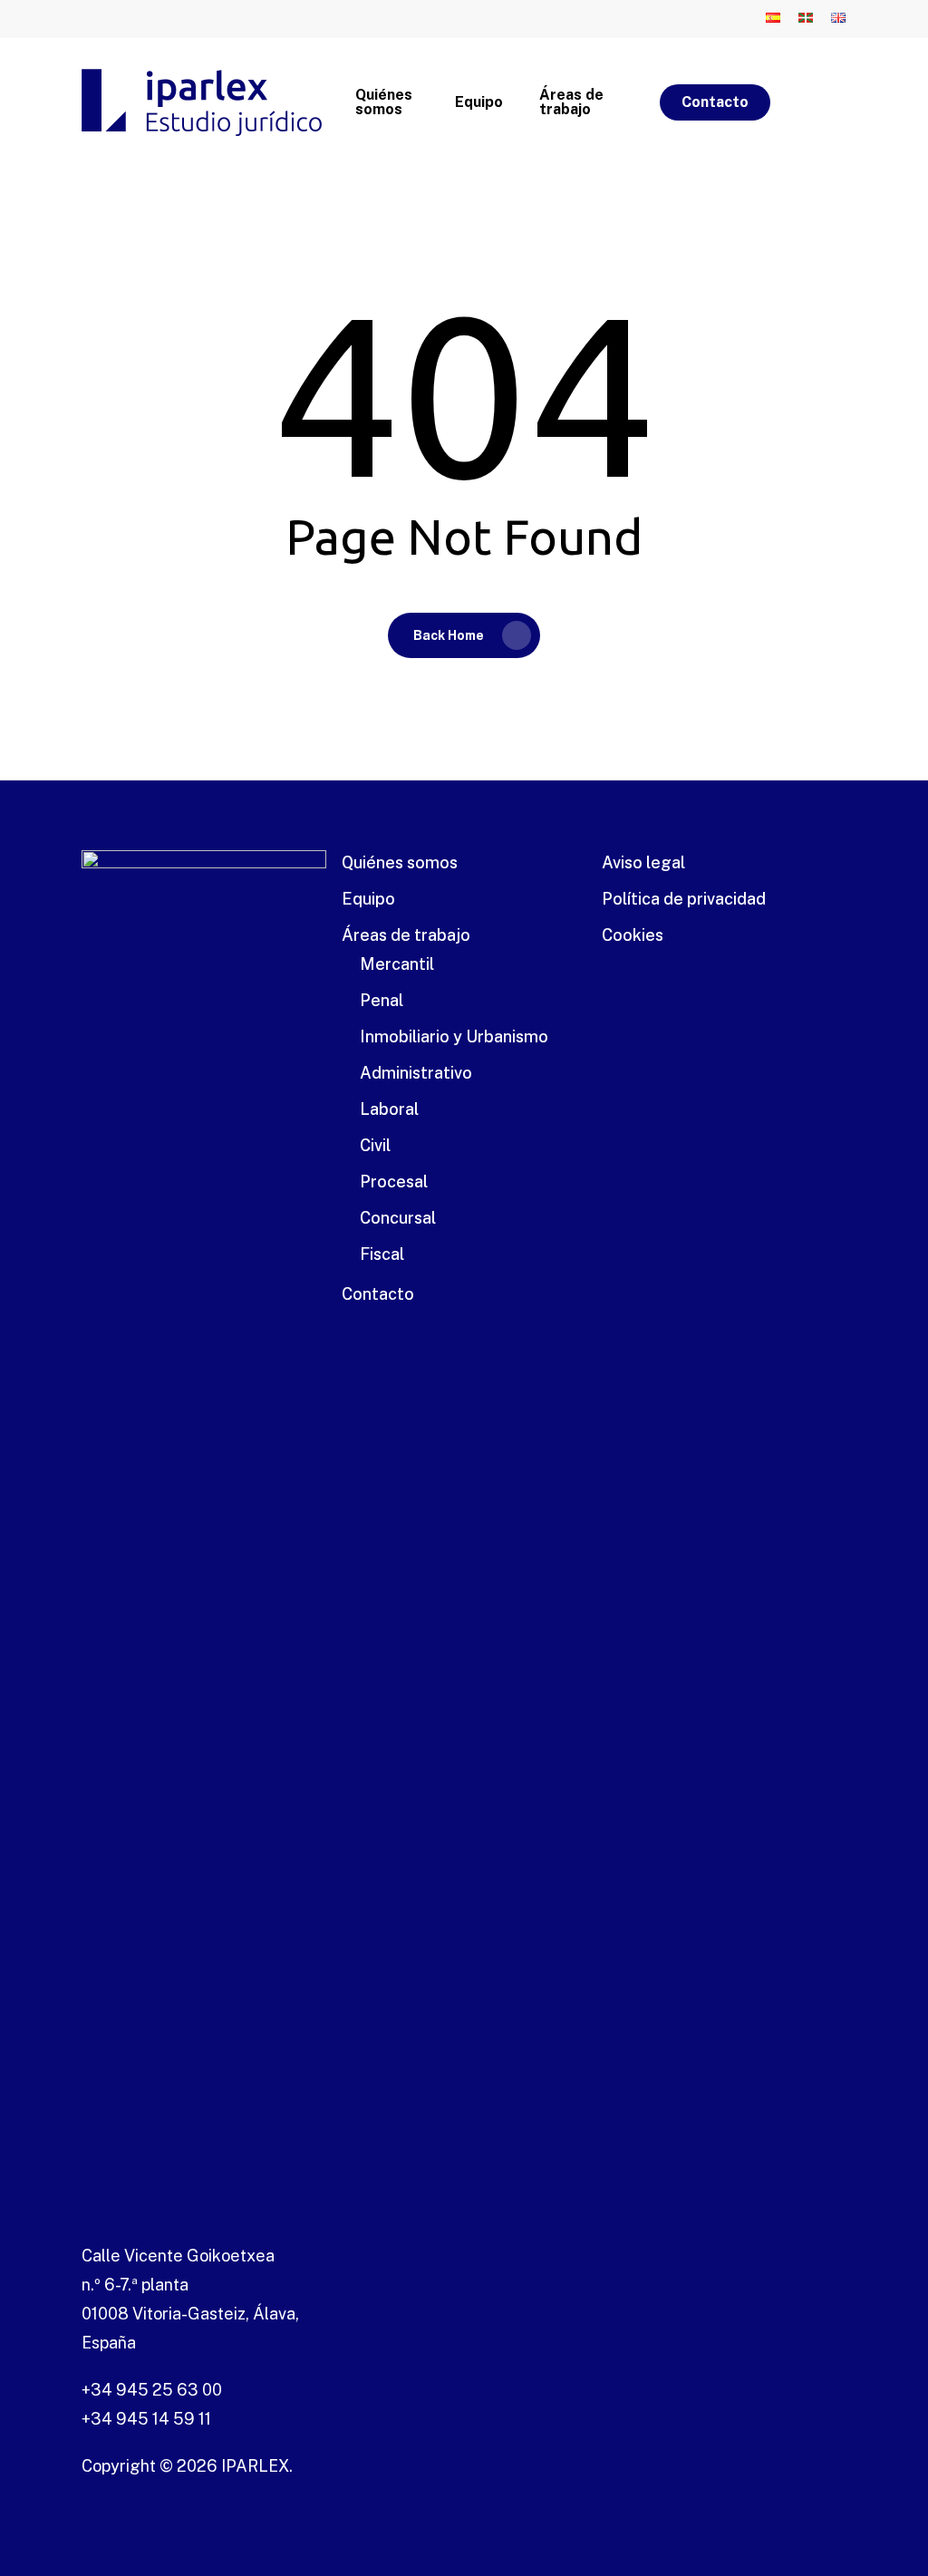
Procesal (394, 1181)
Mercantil (397, 964)
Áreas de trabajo (406, 935)
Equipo (368, 899)
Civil (375, 1145)
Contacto (378, 1294)
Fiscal (382, 1254)
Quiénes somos (400, 862)
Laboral (389, 1109)
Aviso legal (643, 862)
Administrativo (416, 1073)
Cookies (633, 935)
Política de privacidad (684, 899)
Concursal (398, 1218)
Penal (382, 1000)
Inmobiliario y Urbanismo (454, 1036)
